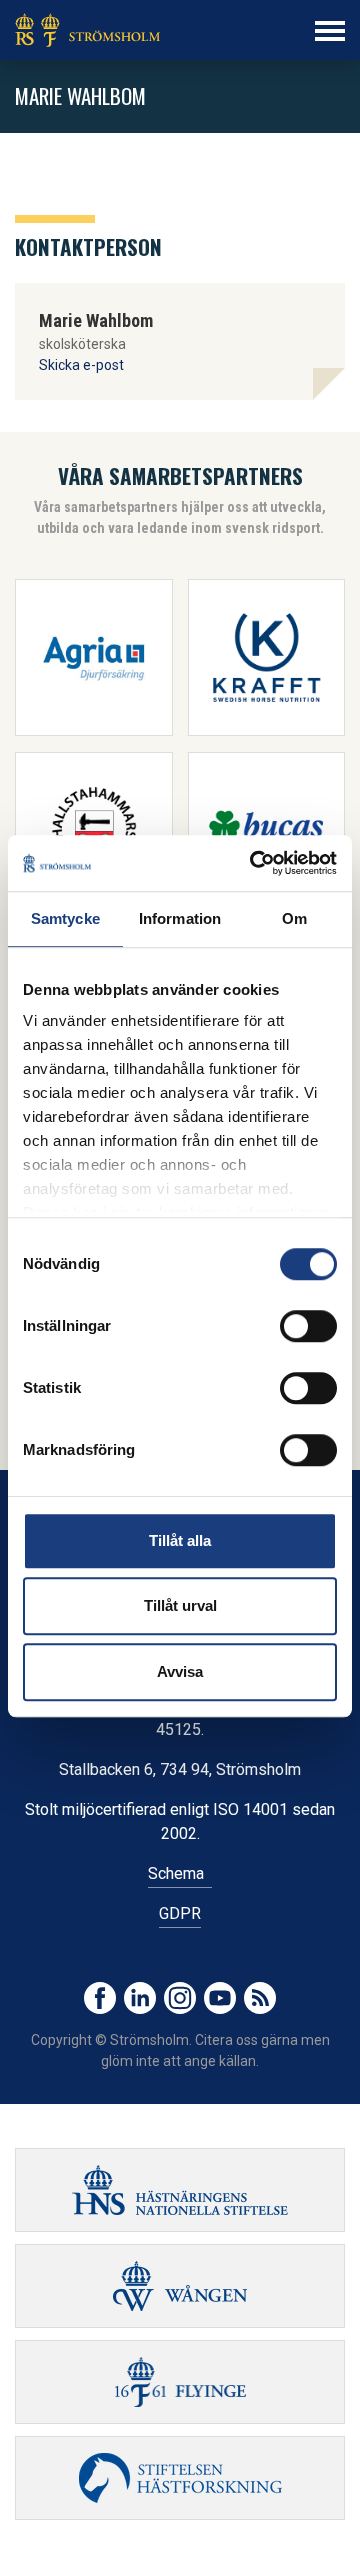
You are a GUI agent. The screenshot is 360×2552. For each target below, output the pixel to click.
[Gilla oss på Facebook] (100, 1998)
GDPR (180, 1913)
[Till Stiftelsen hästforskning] (180, 2190)
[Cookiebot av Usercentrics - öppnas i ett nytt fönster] (254, 863)
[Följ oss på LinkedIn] (140, 1998)
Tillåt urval (180, 1605)
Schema (180, 1873)
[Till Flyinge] (180, 2382)
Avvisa (180, 1671)
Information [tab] (180, 918)
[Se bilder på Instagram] (180, 1998)
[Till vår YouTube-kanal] (220, 1998)
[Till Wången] (180, 2286)
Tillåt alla (180, 1540)
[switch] (308, 1326)
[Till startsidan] (87, 30)
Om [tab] (294, 918)
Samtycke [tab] (65, 918)
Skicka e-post (81, 365)
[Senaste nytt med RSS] (260, 1998)
